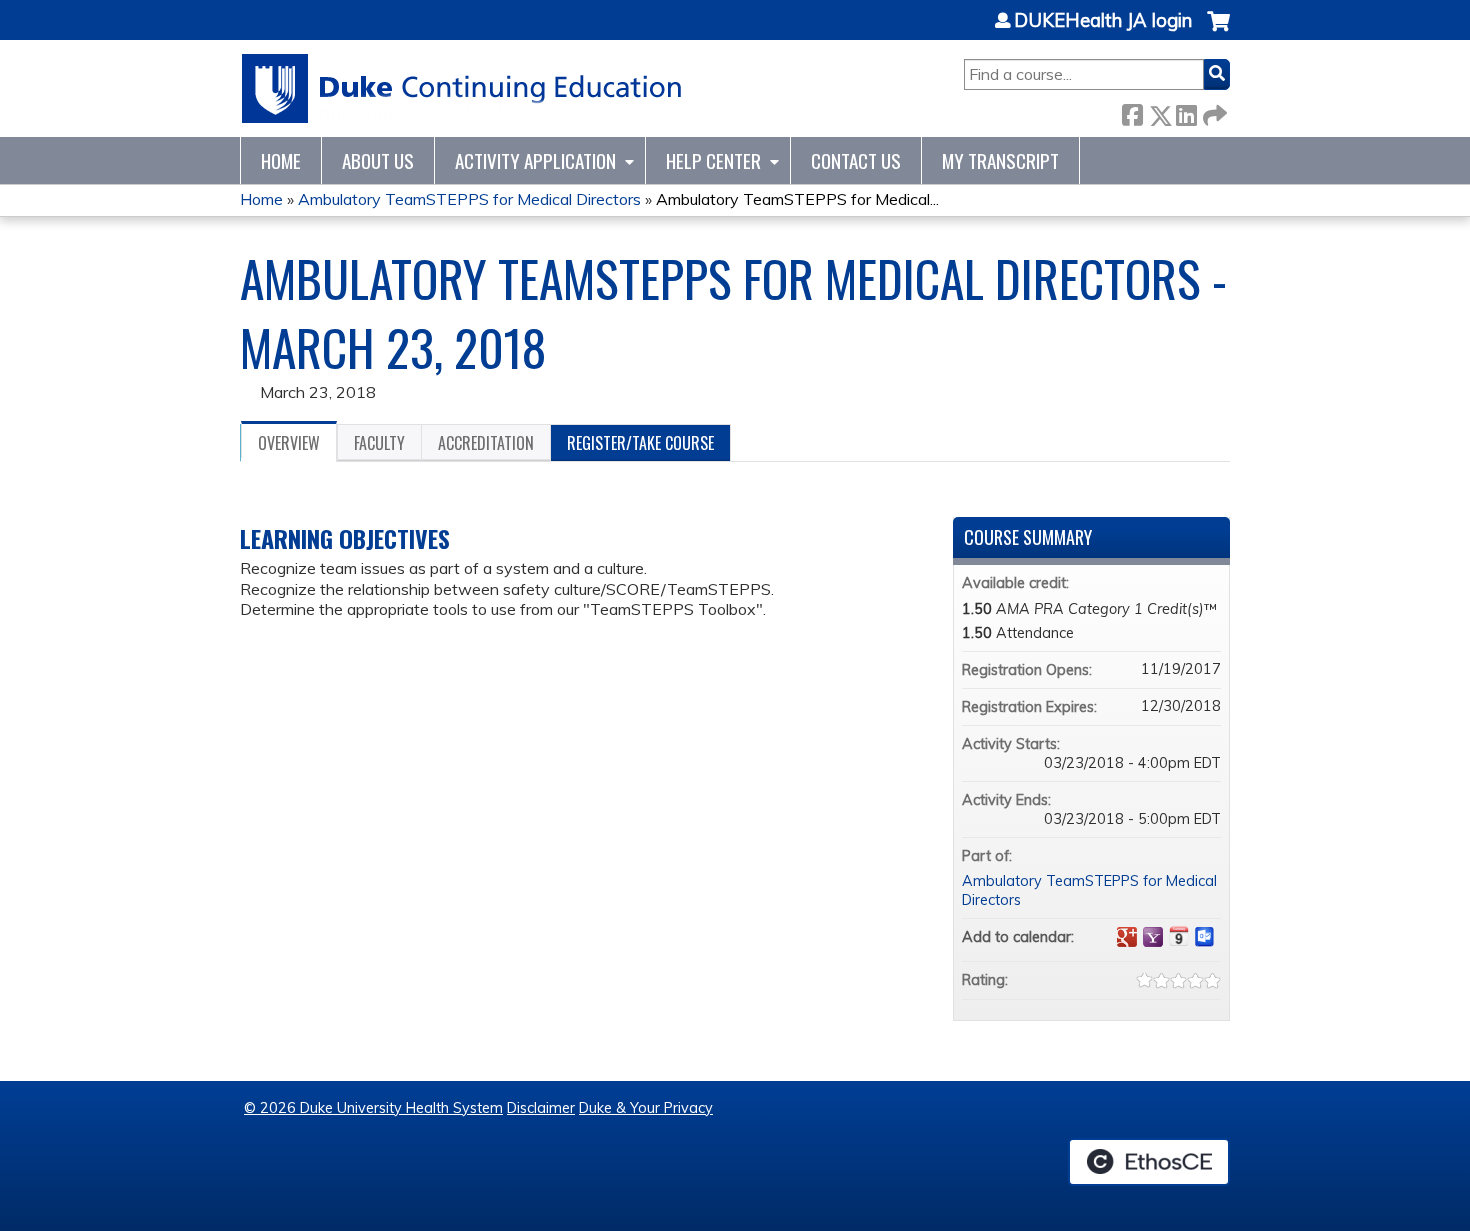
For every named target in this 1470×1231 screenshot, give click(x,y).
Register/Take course (640, 443)
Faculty (379, 443)
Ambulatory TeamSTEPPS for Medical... (797, 199)
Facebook (1132, 111)
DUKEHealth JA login (1103, 21)
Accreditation (486, 443)
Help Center (713, 160)
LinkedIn (1186, 111)
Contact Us (856, 160)
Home (281, 160)
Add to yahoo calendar (1153, 937)
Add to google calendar (1127, 937)
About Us (378, 160)
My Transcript (1000, 160)
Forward (1213, 111)
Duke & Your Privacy (646, 1108)
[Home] (462, 88)
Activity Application (535, 160)
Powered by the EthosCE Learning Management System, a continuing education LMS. (1149, 1162)
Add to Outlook (1205, 937)
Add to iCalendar (1179, 936)
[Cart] (1218, 31)
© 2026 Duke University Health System (373, 1108)
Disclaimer (541, 1108)
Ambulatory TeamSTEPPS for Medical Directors (469, 199)
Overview (289, 443)
